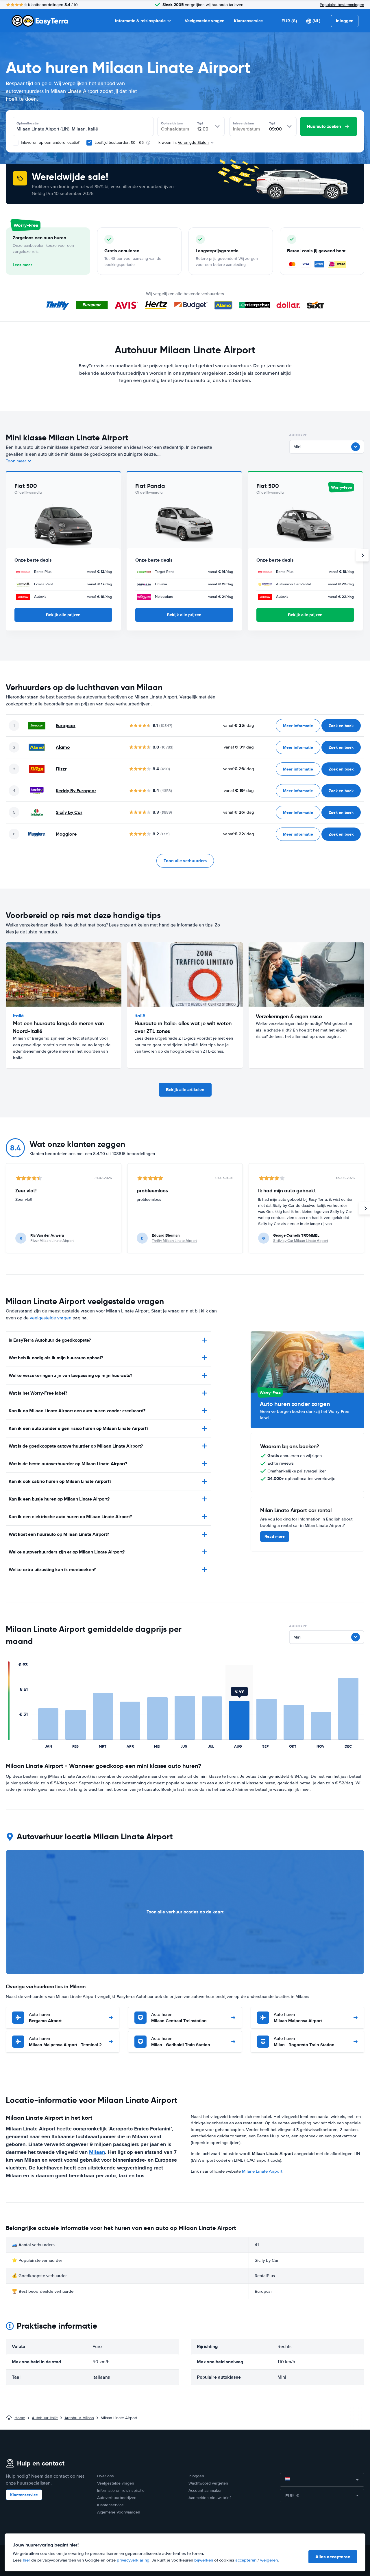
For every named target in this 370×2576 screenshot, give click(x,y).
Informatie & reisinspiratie (140, 21)
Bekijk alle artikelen (185, 1090)
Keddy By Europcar (76, 791)
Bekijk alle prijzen (63, 615)
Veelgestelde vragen (205, 21)
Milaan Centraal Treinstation (179, 2018)
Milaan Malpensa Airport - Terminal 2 (65, 2042)
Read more (275, 1536)
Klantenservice (248, 21)
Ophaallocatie (28, 123)
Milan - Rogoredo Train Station (304, 2042)
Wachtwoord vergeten (208, 2483)
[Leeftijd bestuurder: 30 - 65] (89, 143)
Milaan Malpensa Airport (298, 2018)
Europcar (66, 726)
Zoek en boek (341, 726)
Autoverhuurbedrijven (117, 2498)
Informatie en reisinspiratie (121, 2490)
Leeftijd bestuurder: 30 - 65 (119, 143)
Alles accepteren (333, 2557)
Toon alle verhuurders (185, 861)
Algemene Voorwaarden (119, 2512)
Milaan (97, 2152)
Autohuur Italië (45, 2418)
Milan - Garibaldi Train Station (181, 2042)
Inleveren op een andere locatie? (50, 143)
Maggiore (66, 834)
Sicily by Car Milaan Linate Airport (301, 1241)
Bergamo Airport (45, 2018)
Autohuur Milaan (79, 2418)
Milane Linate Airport (262, 2171)
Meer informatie (298, 726)
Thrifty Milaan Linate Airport (174, 1241)
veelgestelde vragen (51, 1318)
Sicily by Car (69, 812)
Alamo (63, 747)
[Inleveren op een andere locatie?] (16, 143)
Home (20, 2418)
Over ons (106, 2476)
